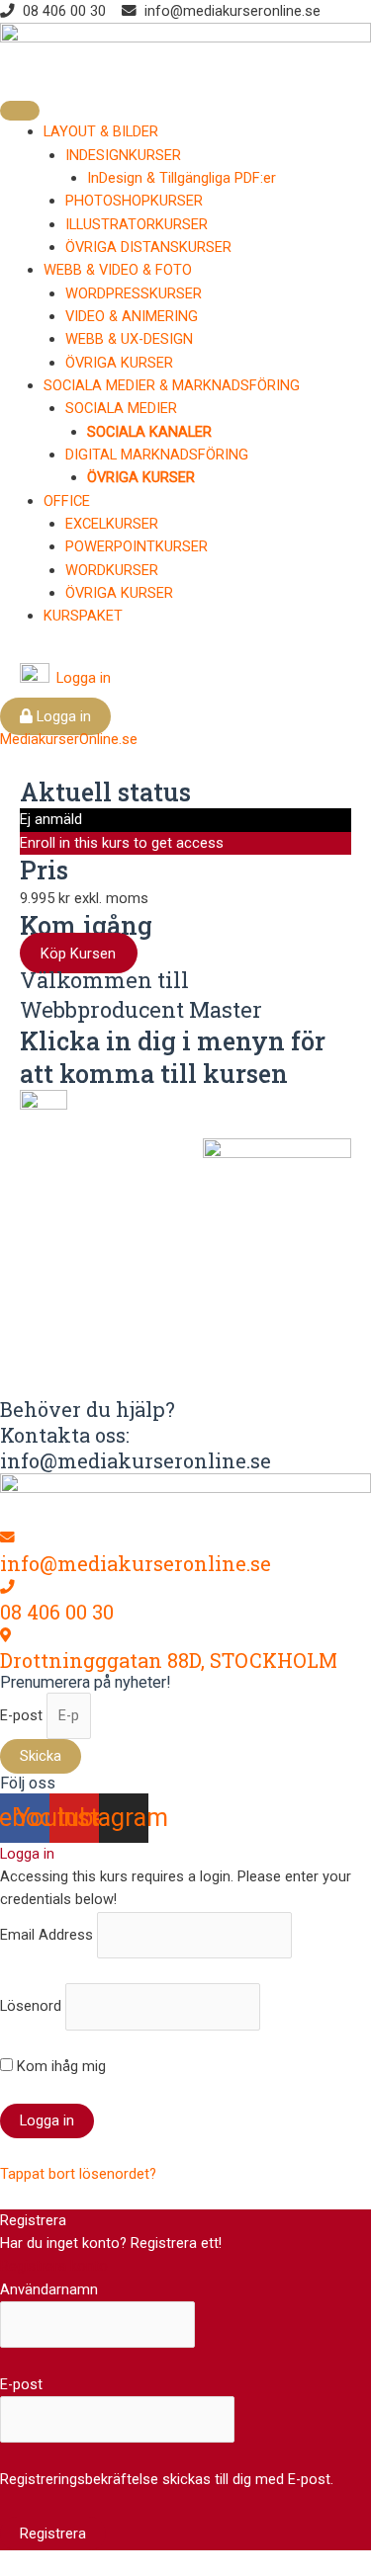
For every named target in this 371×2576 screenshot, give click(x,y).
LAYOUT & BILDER (101, 131)
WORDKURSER (112, 570)
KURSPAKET (83, 616)
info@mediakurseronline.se (136, 1563)
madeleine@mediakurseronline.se (195, 1360)
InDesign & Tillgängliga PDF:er (182, 178)
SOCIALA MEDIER (121, 408)
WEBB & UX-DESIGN (129, 339)
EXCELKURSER (112, 524)
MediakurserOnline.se (69, 739)
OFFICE (67, 501)
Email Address (46, 1935)
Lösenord (31, 2006)
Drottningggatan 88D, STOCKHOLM (169, 1660)
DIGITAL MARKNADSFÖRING (157, 455)
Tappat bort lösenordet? (78, 2174)
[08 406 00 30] (7, 1587)
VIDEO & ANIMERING (132, 316)
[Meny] (20, 111)
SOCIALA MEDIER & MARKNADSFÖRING (172, 385)
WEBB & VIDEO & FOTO (118, 270)
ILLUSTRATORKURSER (137, 224)
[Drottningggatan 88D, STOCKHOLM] (5, 1635)
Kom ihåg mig (59, 2066)
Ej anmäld (51, 819)
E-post (23, 1715)
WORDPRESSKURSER (134, 293)
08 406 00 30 (57, 1612)
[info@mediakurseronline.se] (7, 1537)
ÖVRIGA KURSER (119, 363)
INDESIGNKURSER (123, 155)
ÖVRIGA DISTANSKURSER (148, 247)
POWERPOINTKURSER (137, 546)
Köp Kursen (78, 953)
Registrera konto (54, 2266)
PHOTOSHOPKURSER (134, 201)
